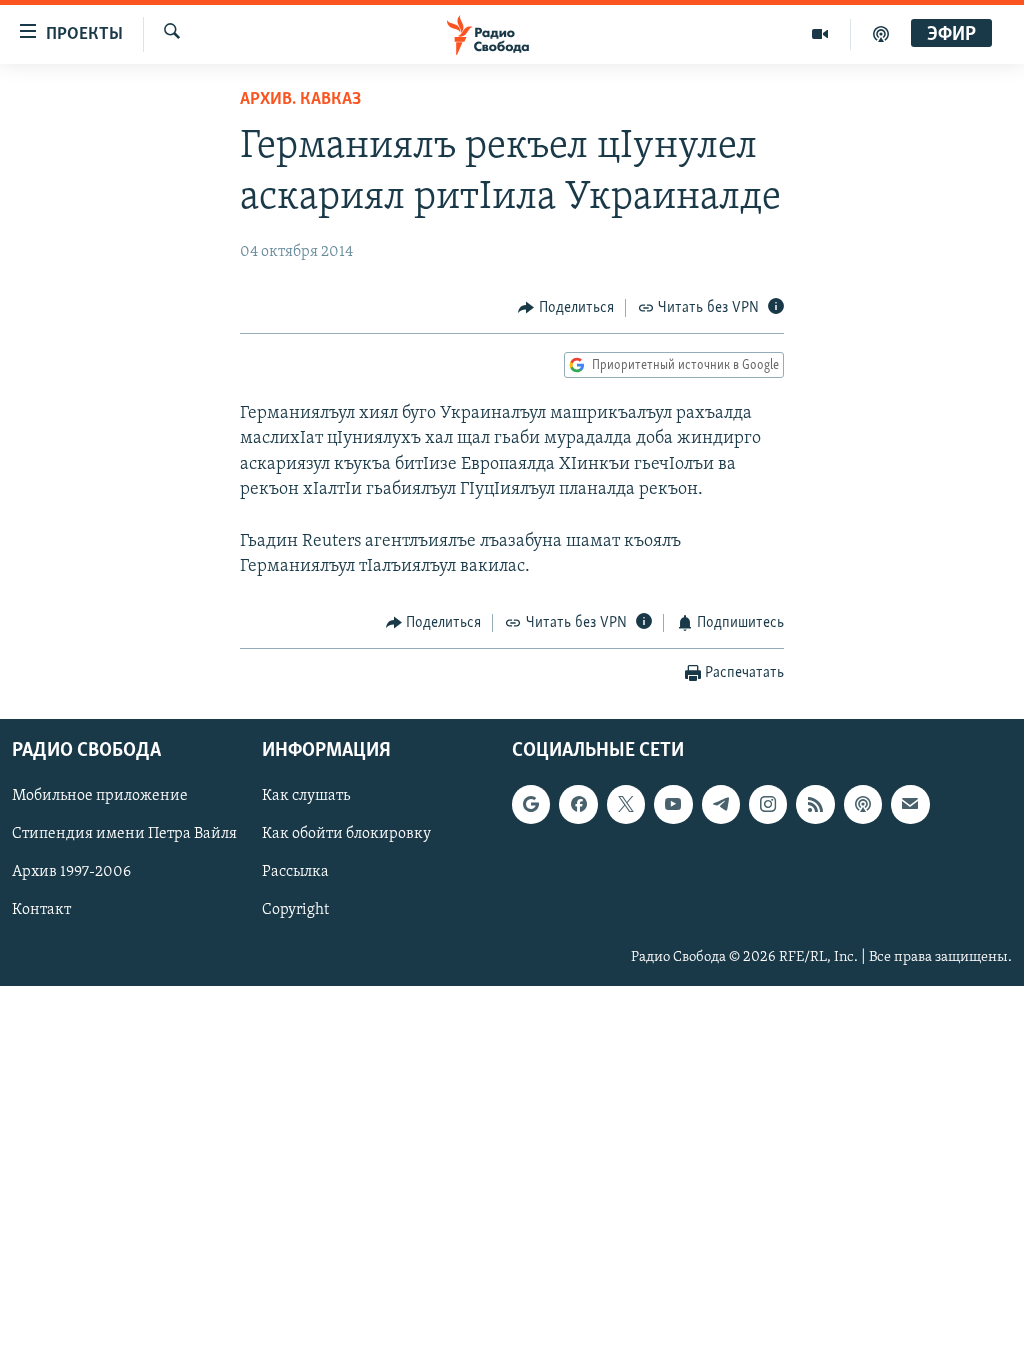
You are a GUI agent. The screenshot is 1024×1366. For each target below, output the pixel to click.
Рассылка (295, 872)
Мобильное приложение (100, 796)
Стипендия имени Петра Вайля (124, 834)
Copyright (295, 910)
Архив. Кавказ (300, 100)
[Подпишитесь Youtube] (673, 804)
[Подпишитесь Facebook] (578, 804)
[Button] (566, 308)
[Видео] (820, 34)
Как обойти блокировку (346, 834)
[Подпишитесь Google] (531, 804)
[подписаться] (910, 804)
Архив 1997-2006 (71, 872)
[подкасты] (881, 34)
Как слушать (306, 796)
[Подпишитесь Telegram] (721, 804)
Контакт (41, 910)
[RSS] (815, 804)
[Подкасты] (863, 804)
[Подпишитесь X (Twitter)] (626, 804)
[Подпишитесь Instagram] (768, 804)
